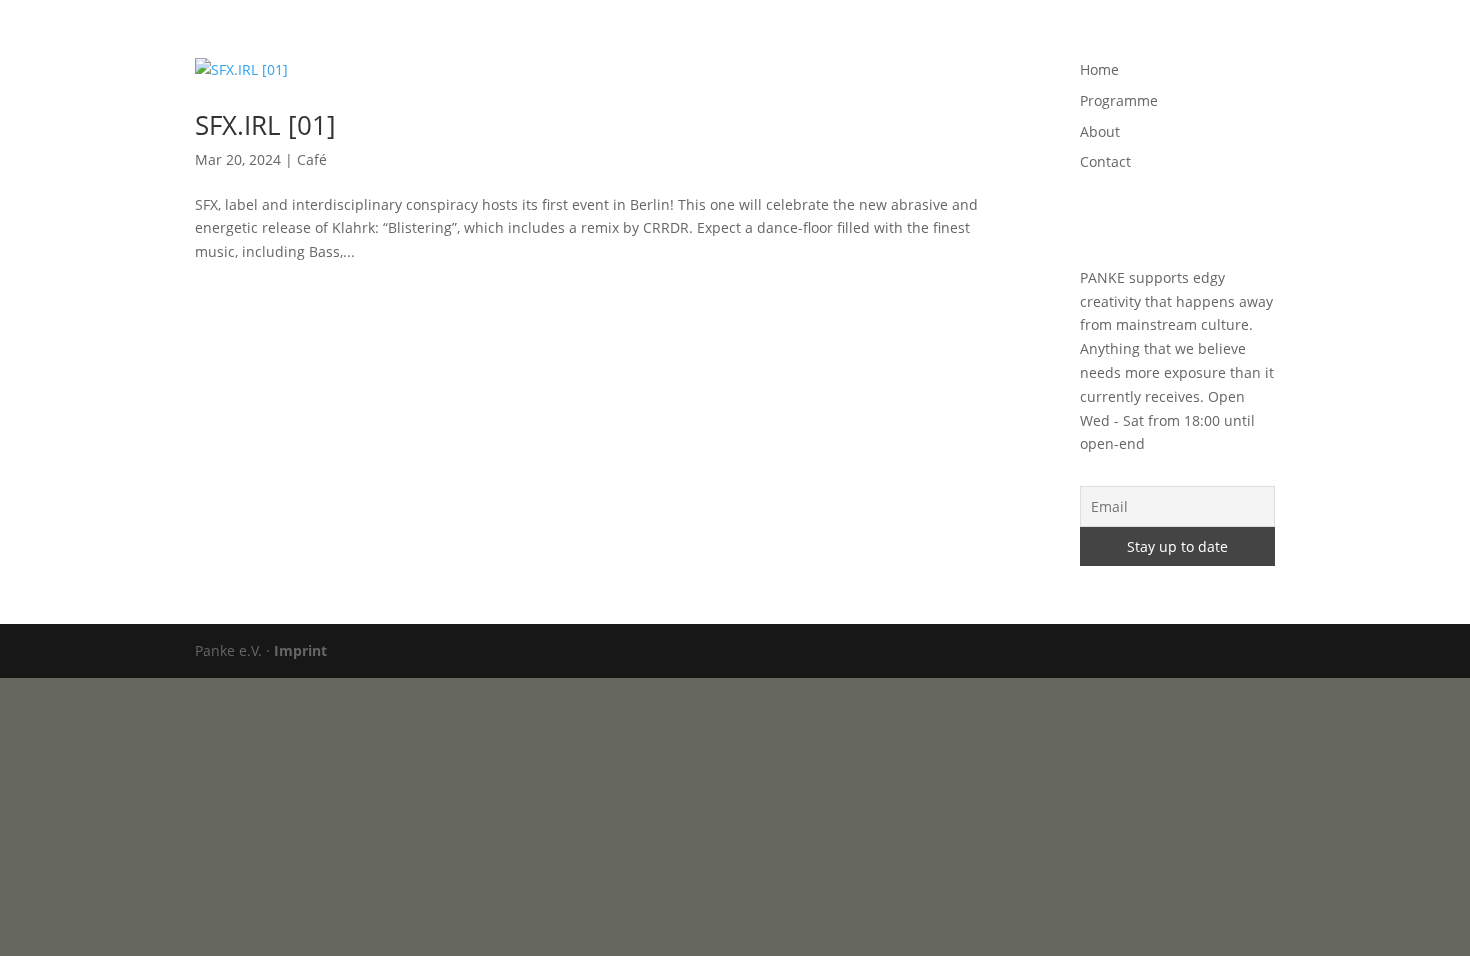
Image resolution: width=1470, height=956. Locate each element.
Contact (1174, 41)
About (1100, 41)
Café (312, 159)
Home (926, 41)
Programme (1013, 41)
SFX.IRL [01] (265, 125)
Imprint (300, 650)
